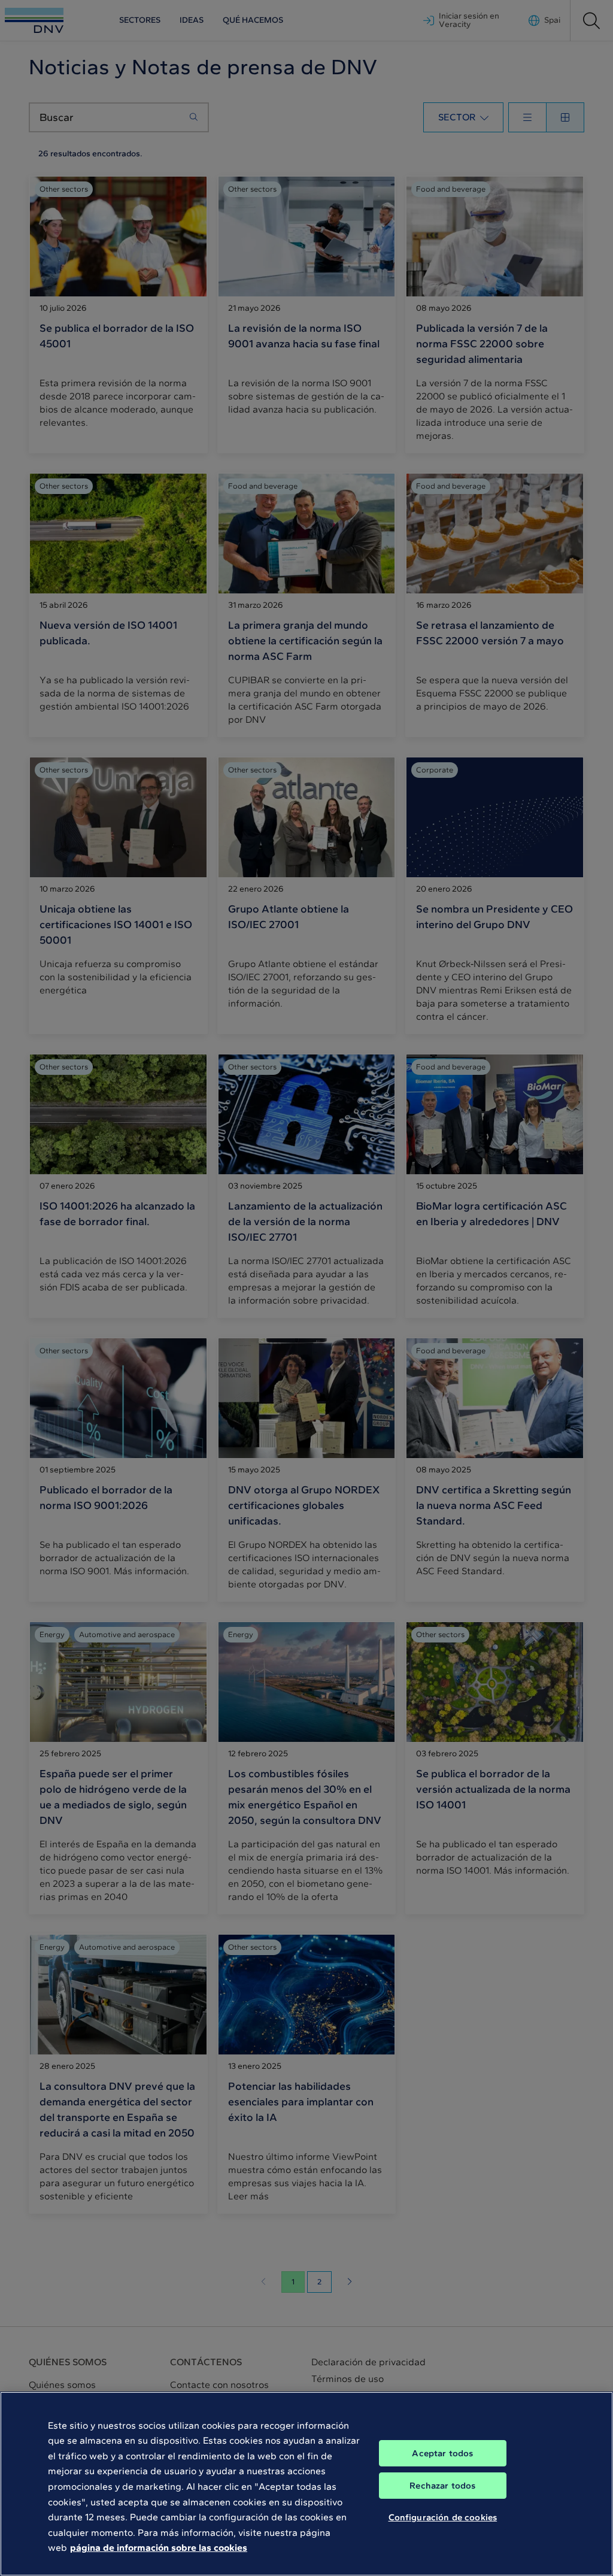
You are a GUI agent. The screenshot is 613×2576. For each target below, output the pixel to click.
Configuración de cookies (443, 2517)
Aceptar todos (442, 2453)
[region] (306, 2484)
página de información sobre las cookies (159, 2548)
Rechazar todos (442, 2486)
